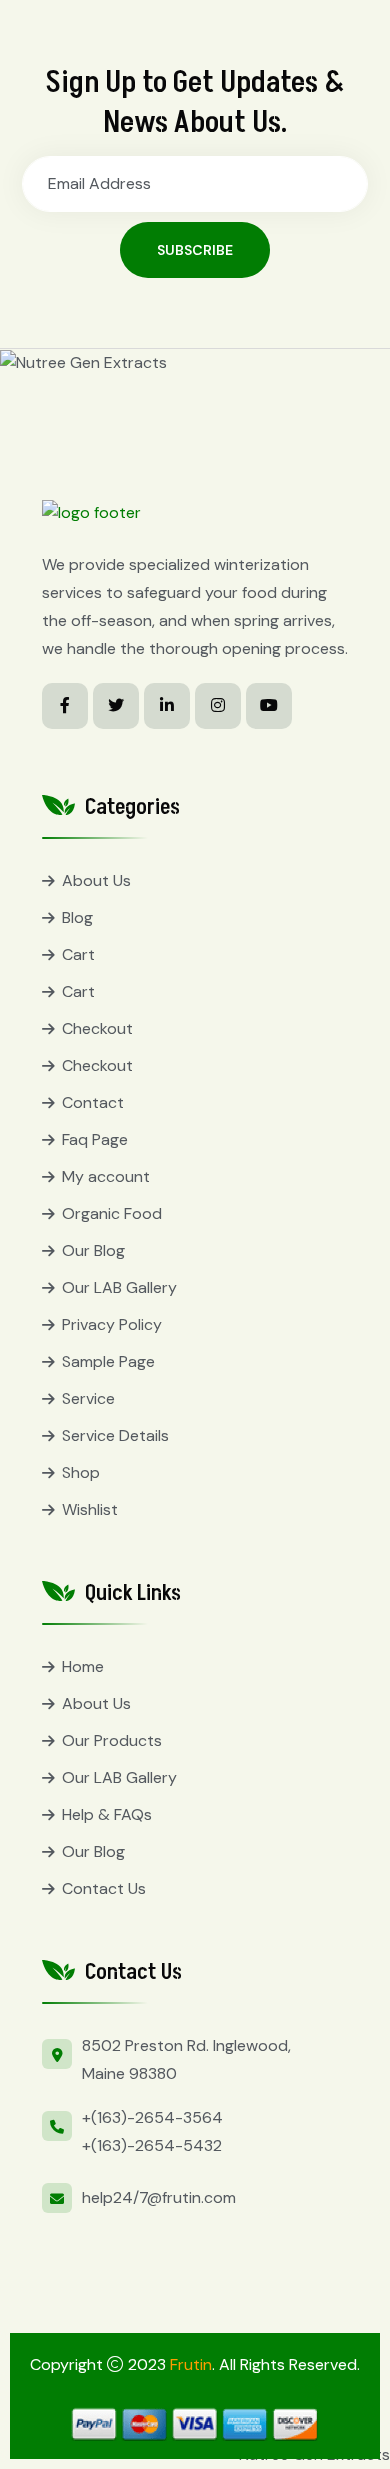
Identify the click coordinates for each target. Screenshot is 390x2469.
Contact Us (104, 1888)
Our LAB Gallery (119, 1287)
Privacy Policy (112, 1324)
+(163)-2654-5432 (152, 2145)
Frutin (191, 2364)
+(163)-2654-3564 (152, 2117)
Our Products (112, 1740)
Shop (81, 1472)
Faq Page (95, 1139)
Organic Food (112, 1213)
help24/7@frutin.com (159, 2197)
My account (106, 1176)
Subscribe (195, 250)
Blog (77, 917)
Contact (93, 1102)
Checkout (97, 1028)
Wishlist (90, 1509)
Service (88, 1398)
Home (83, 1666)
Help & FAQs (107, 1814)
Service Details (115, 1435)
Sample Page (108, 1361)
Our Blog (93, 1250)
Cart (78, 954)
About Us (96, 880)
